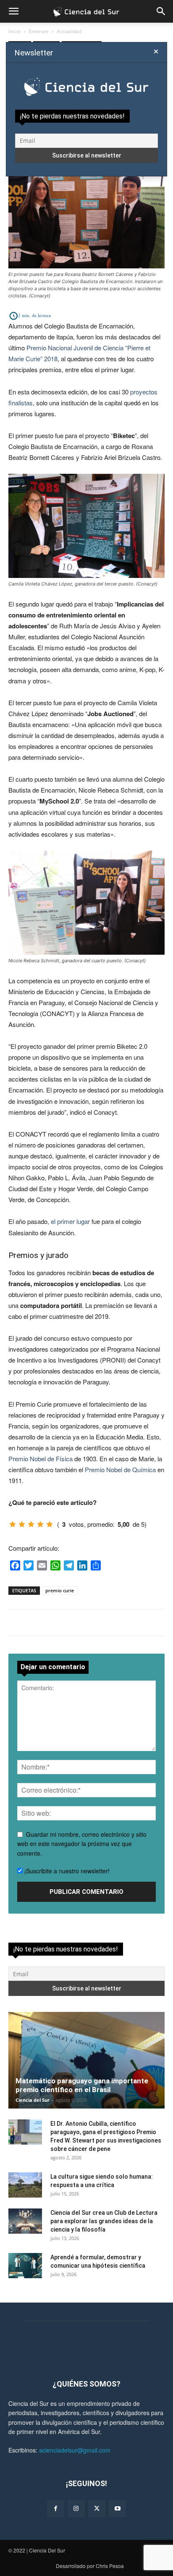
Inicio (14, 31)
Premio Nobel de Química (120, 1469)
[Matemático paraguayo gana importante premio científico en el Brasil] (86, 2060)
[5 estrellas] (50, 1524)
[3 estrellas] (31, 1524)
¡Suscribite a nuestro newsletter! (66, 1871)
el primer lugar (70, 1221)
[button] (13, 11)
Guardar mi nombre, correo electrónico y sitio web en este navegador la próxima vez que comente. (82, 1844)
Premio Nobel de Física (41, 1459)
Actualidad (69, 31)
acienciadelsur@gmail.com (75, 2450)
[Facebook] (56, 2509)
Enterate (39, 31)
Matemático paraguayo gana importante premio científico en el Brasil (82, 2085)
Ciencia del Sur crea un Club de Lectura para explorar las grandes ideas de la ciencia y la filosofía (104, 2221)
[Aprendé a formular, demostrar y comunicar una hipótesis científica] (25, 2266)
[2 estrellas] (22, 1524)
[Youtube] (117, 2509)
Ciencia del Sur (33, 2100)
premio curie (60, 1590)
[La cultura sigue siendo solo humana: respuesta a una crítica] (25, 2185)
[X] (97, 2509)
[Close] (156, 52)
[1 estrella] (13, 1524)
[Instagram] (76, 2509)
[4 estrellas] (40, 1524)
